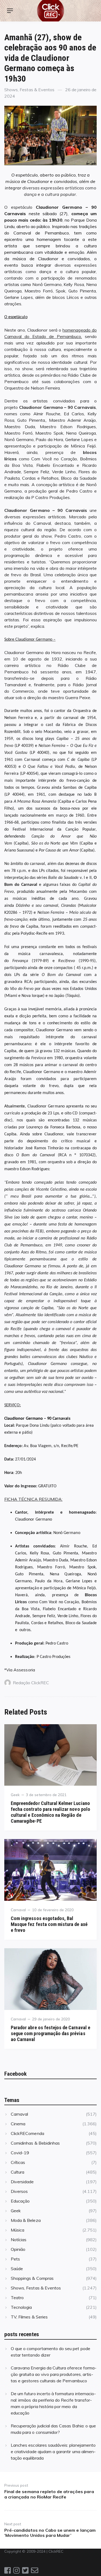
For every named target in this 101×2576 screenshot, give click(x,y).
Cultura (18, 2172)
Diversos (19, 2191)
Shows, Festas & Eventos (29, 90)
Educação (20, 2201)
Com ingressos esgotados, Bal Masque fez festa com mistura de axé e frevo (49, 1924)
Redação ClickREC (31, 1683)
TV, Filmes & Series (29, 2317)
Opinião (18, 2249)
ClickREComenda (27, 2133)
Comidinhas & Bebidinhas (35, 2143)
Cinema (18, 2124)
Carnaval (18, 1910)
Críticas (18, 2162)
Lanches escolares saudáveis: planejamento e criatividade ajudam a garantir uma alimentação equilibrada (53, 2452)
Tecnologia (21, 2307)
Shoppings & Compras (32, 2278)
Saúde (17, 2269)
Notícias (19, 2240)
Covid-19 (20, 2153)
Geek (15, 1795)
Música (18, 2230)
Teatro (17, 2298)
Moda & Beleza (26, 2220)
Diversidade (22, 2182)
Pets (15, 2259)
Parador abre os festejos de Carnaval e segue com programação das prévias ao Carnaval (50, 2033)
